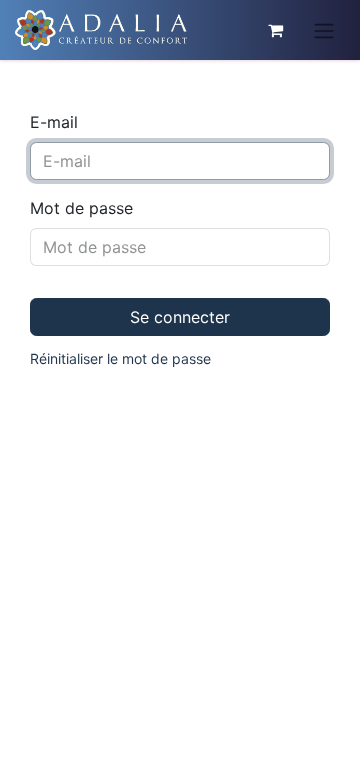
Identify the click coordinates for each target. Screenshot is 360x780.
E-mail (54, 122)
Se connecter (180, 317)
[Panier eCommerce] (275, 30)
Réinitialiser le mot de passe (120, 358)
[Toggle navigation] (324, 30)
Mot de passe (81, 208)
